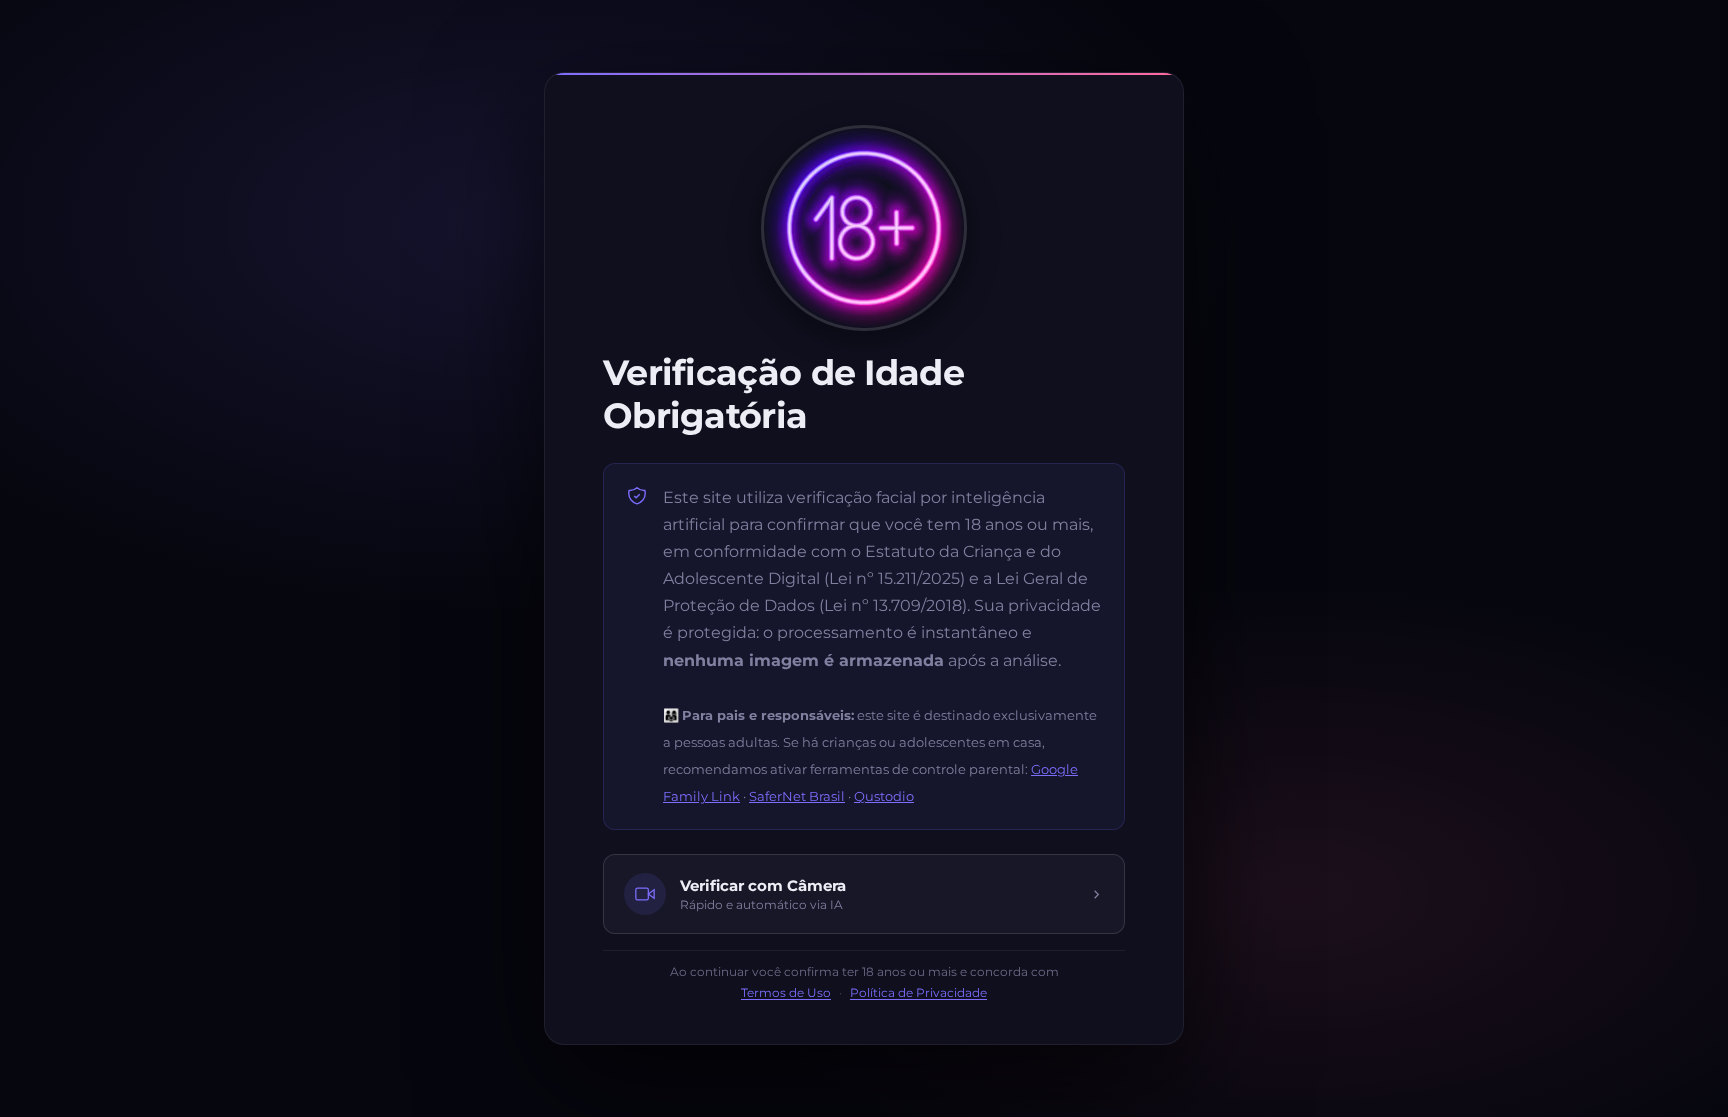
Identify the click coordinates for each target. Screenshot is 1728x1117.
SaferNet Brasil (797, 796)
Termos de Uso (786, 993)
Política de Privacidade (918, 993)
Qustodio (884, 796)
